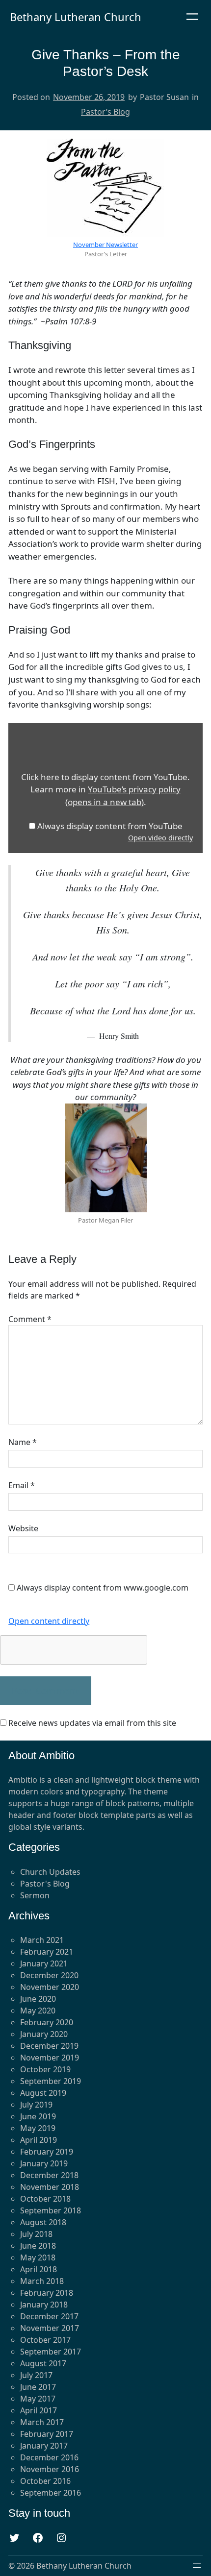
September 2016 (51, 2493)
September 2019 (51, 2081)
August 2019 (43, 2093)
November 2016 (50, 2469)
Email (22, 1485)
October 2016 (45, 2481)
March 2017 (42, 2422)
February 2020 (47, 2022)
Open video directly (160, 838)
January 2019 (44, 2163)
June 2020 (38, 1999)
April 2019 (39, 2140)
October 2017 (45, 2340)
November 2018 (50, 2187)
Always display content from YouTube (110, 826)
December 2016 (49, 2457)
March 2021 (42, 1940)
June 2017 (38, 2387)
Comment (30, 1319)
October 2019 (45, 2069)
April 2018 (39, 2269)
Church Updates (50, 1872)
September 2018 (51, 2210)
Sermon (35, 1895)
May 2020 (38, 2011)
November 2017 (50, 2328)
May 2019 (38, 2128)
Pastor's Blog (45, 1884)
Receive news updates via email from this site (91, 1723)
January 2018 (44, 2305)
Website (23, 1528)
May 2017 (38, 2399)
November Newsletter (105, 245)
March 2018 (42, 2281)
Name (23, 1442)
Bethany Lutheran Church (76, 17)
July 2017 (36, 2375)
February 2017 (47, 2434)
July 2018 (36, 2234)
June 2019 (38, 2116)
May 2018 (38, 2257)
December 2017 (49, 2316)
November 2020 (50, 1987)
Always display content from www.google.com (103, 1588)
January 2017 (44, 2446)
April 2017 (39, 2410)
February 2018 (47, 2293)
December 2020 (49, 1975)
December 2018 (49, 2175)
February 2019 (47, 2152)
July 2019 (36, 2105)
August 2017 (43, 2363)
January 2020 (44, 2034)
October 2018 (45, 2199)
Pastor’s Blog (105, 112)
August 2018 (43, 2222)
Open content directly (49, 1621)
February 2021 (47, 1952)
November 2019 (50, 2058)
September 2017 (51, 2352)
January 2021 (44, 1963)
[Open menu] (192, 17)
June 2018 (38, 2246)
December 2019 (49, 2046)
